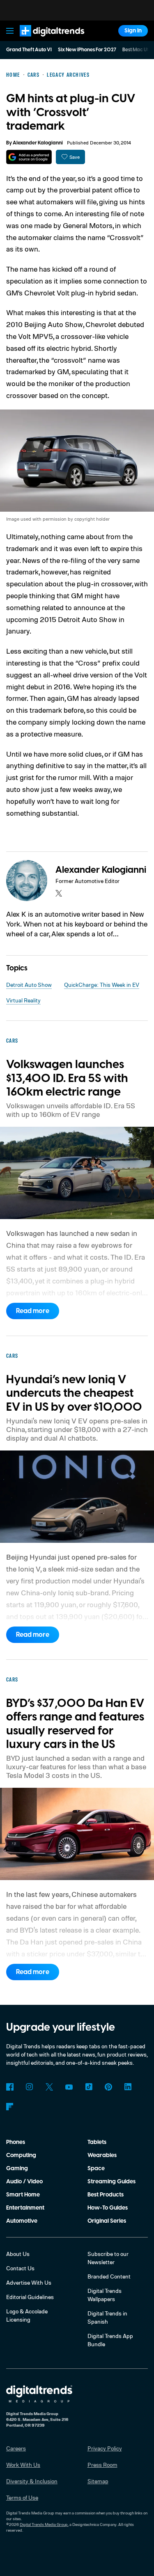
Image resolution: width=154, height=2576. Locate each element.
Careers (16, 2448)
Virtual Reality (23, 1000)
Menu (10, 31)
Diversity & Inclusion (32, 2481)
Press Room (102, 2465)
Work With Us (23, 2465)
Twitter (49, 2087)
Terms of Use (22, 2497)
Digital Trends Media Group (44, 2524)
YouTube (69, 2087)
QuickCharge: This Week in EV (102, 985)
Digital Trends (43, 40)
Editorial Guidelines (30, 2297)
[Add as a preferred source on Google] (29, 157)
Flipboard (10, 2107)
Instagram (30, 2087)
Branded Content (109, 2276)
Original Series (107, 2221)
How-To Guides (108, 2208)
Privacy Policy (105, 2448)
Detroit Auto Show (29, 985)
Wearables (102, 2155)
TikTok (89, 2087)
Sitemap (98, 2481)
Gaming (17, 2169)
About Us (18, 2254)
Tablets (97, 2142)
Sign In (133, 31)
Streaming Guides (111, 2182)
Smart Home (23, 2195)
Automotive (22, 2221)
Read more (33, 1311)
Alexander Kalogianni (38, 143)
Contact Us (20, 2268)
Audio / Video (24, 2182)
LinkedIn (128, 2087)
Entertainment (25, 2208)
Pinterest (108, 2087)
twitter (59, 893)
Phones (16, 2142)
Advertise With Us (29, 2282)
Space (96, 2169)
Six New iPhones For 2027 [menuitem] (87, 50)
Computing (21, 2155)
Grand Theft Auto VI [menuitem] (29, 50)
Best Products (106, 2195)
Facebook (10, 2087)
